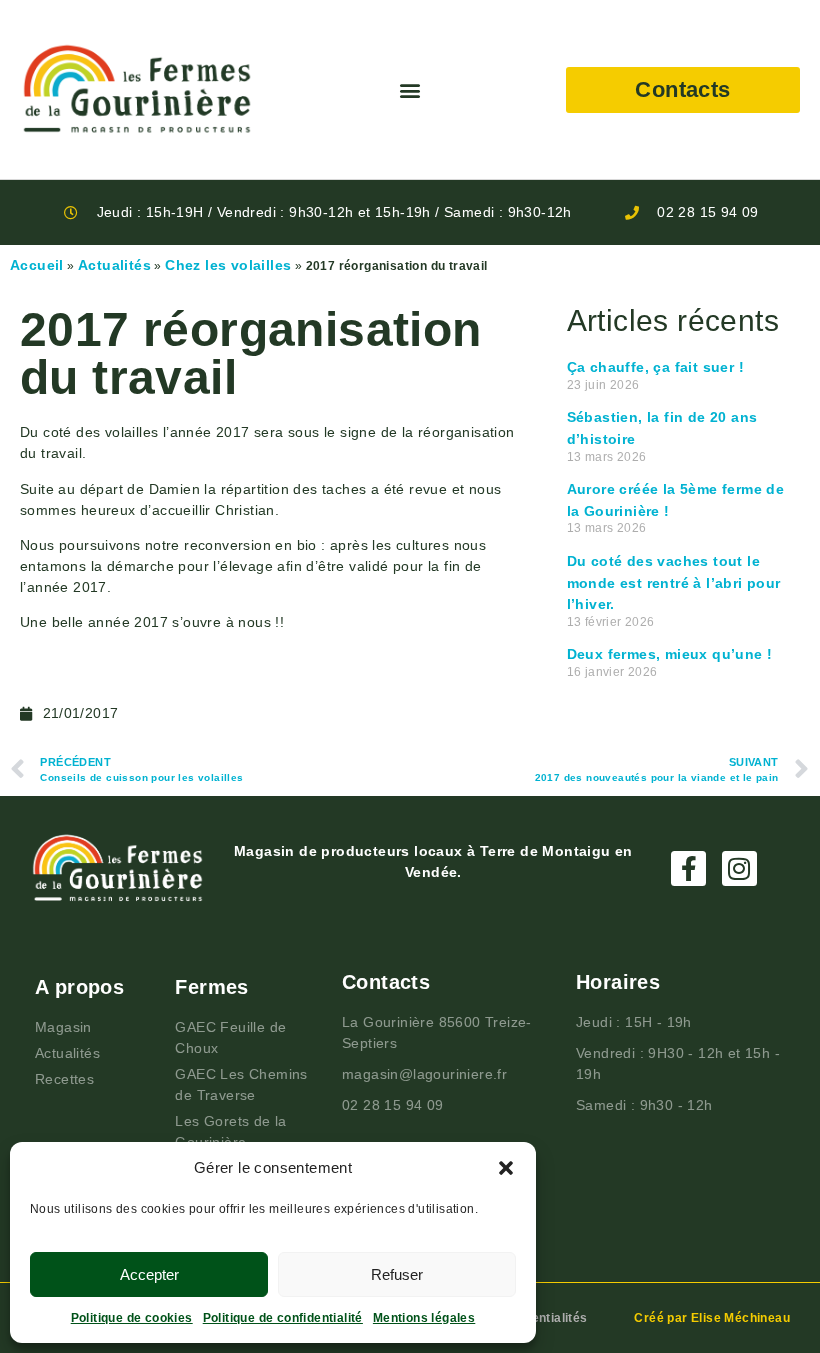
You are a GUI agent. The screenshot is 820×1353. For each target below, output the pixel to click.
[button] (506, 1168)
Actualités (114, 265)
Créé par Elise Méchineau (712, 1318)
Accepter (149, 1274)
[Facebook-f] (688, 868)
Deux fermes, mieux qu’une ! (670, 654)
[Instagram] (739, 868)
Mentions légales (424, 1318)
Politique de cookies (132, 1318)
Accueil (37, 265)
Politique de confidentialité (283, 1318)
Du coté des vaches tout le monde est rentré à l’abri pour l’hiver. (674, 582)
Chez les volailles (228, 265)
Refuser (397, 1274)
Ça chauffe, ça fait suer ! (655, 367)
